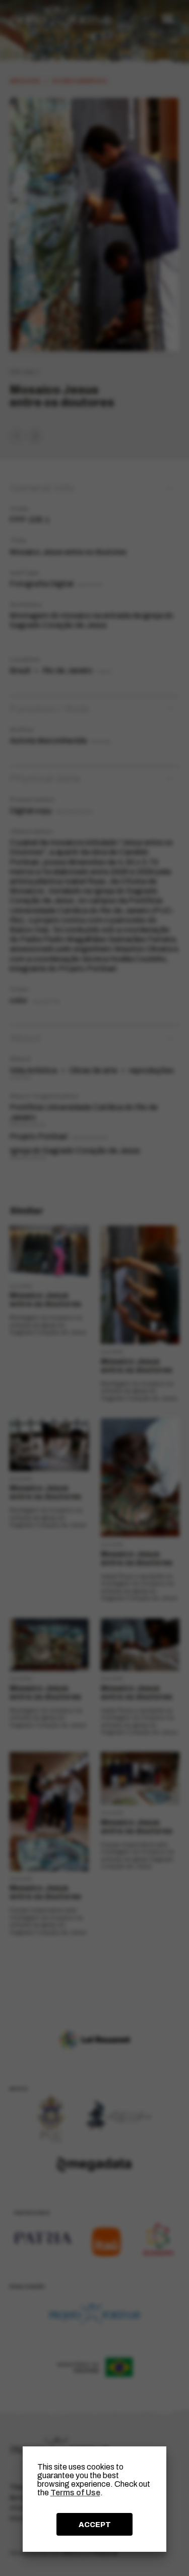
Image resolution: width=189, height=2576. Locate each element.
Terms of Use (75, 2493)
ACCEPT (95, 2525)
